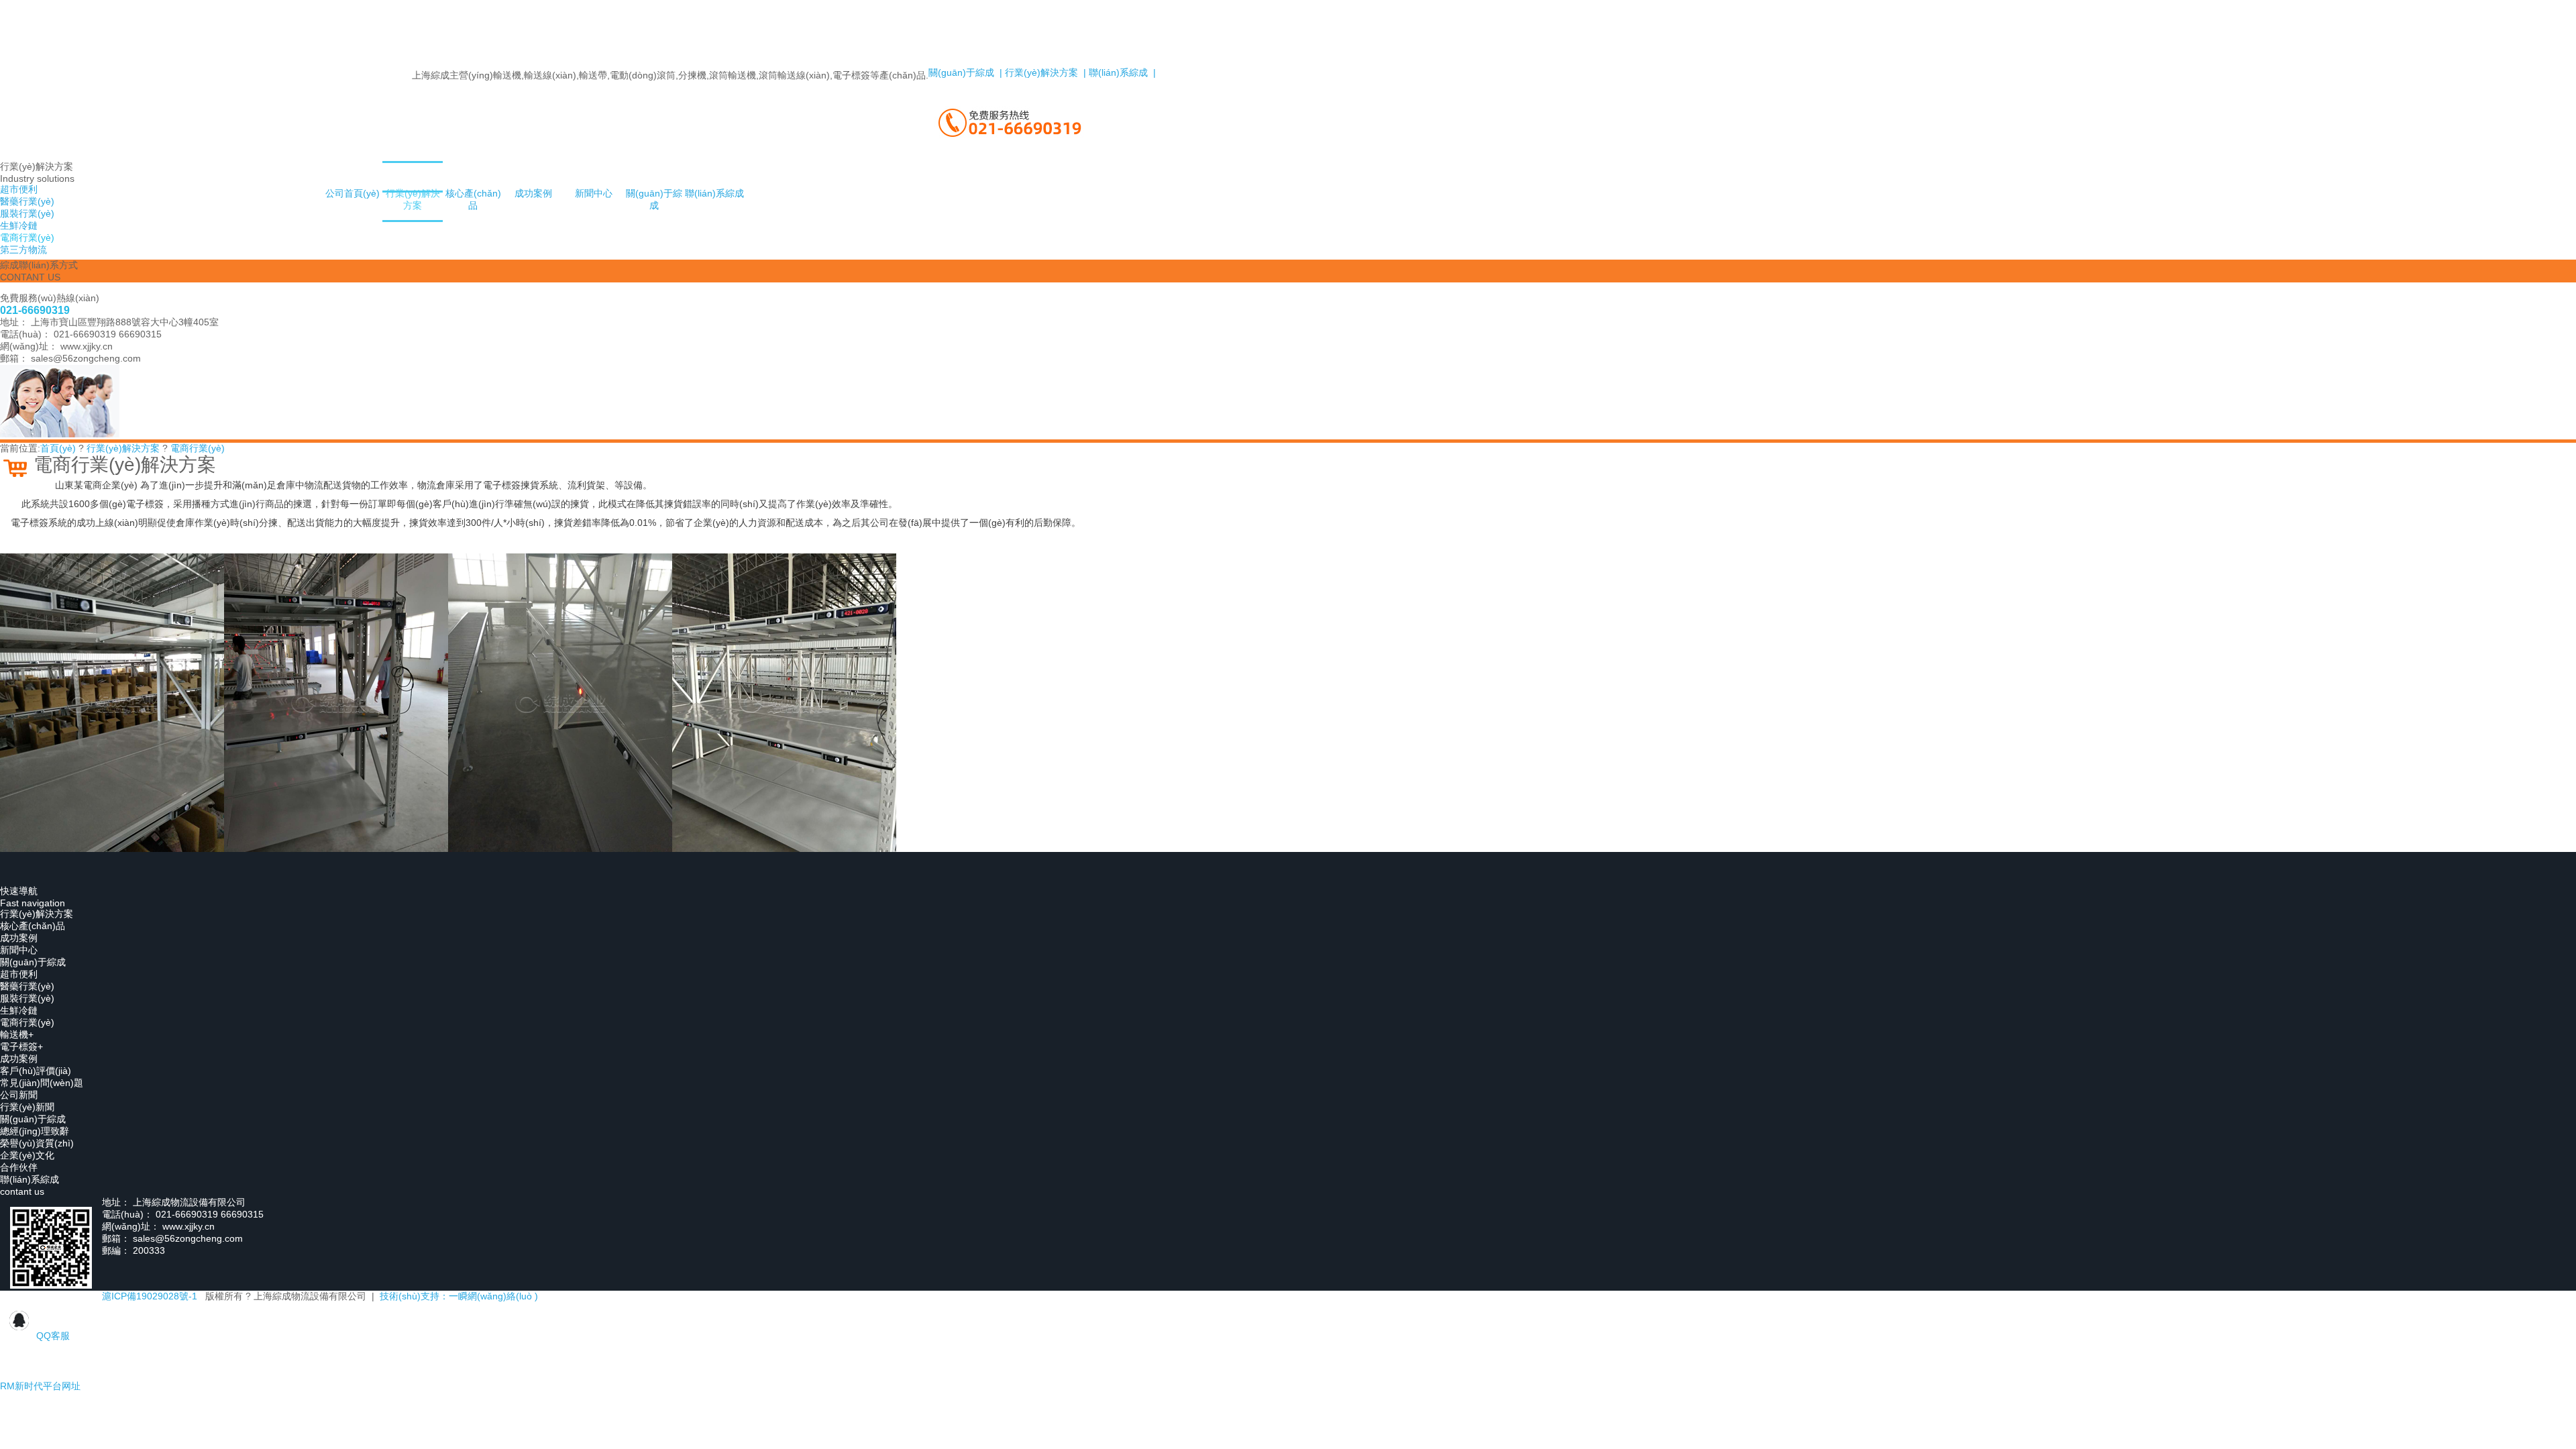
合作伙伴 (19, 1167)
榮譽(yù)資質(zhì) (37, 1143)
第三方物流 (23, 250)
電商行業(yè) (198, 448)
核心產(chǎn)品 (473, 199)
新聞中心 (594, 193)
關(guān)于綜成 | (965, 72)
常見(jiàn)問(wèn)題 (42, 1083)
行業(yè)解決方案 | (1044, 72)
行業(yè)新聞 (27, 1107)
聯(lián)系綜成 (714, 193)
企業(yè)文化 (27, 1155)
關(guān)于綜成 (654, 199)
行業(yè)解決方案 (413, 199)
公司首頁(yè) (353, 193)
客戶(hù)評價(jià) (36, 1071)
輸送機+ (17, 1034)
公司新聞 (19, 1095)
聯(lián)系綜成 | (1121, 72)
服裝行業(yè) (27, 998)
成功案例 (533, 193)
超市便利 (19, 974)
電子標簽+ (21, 1046)
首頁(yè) (58, 448)
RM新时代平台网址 (40, 1386)
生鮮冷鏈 (19, 1010)
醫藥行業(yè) (27, 986)
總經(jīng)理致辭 (35, 1131)
